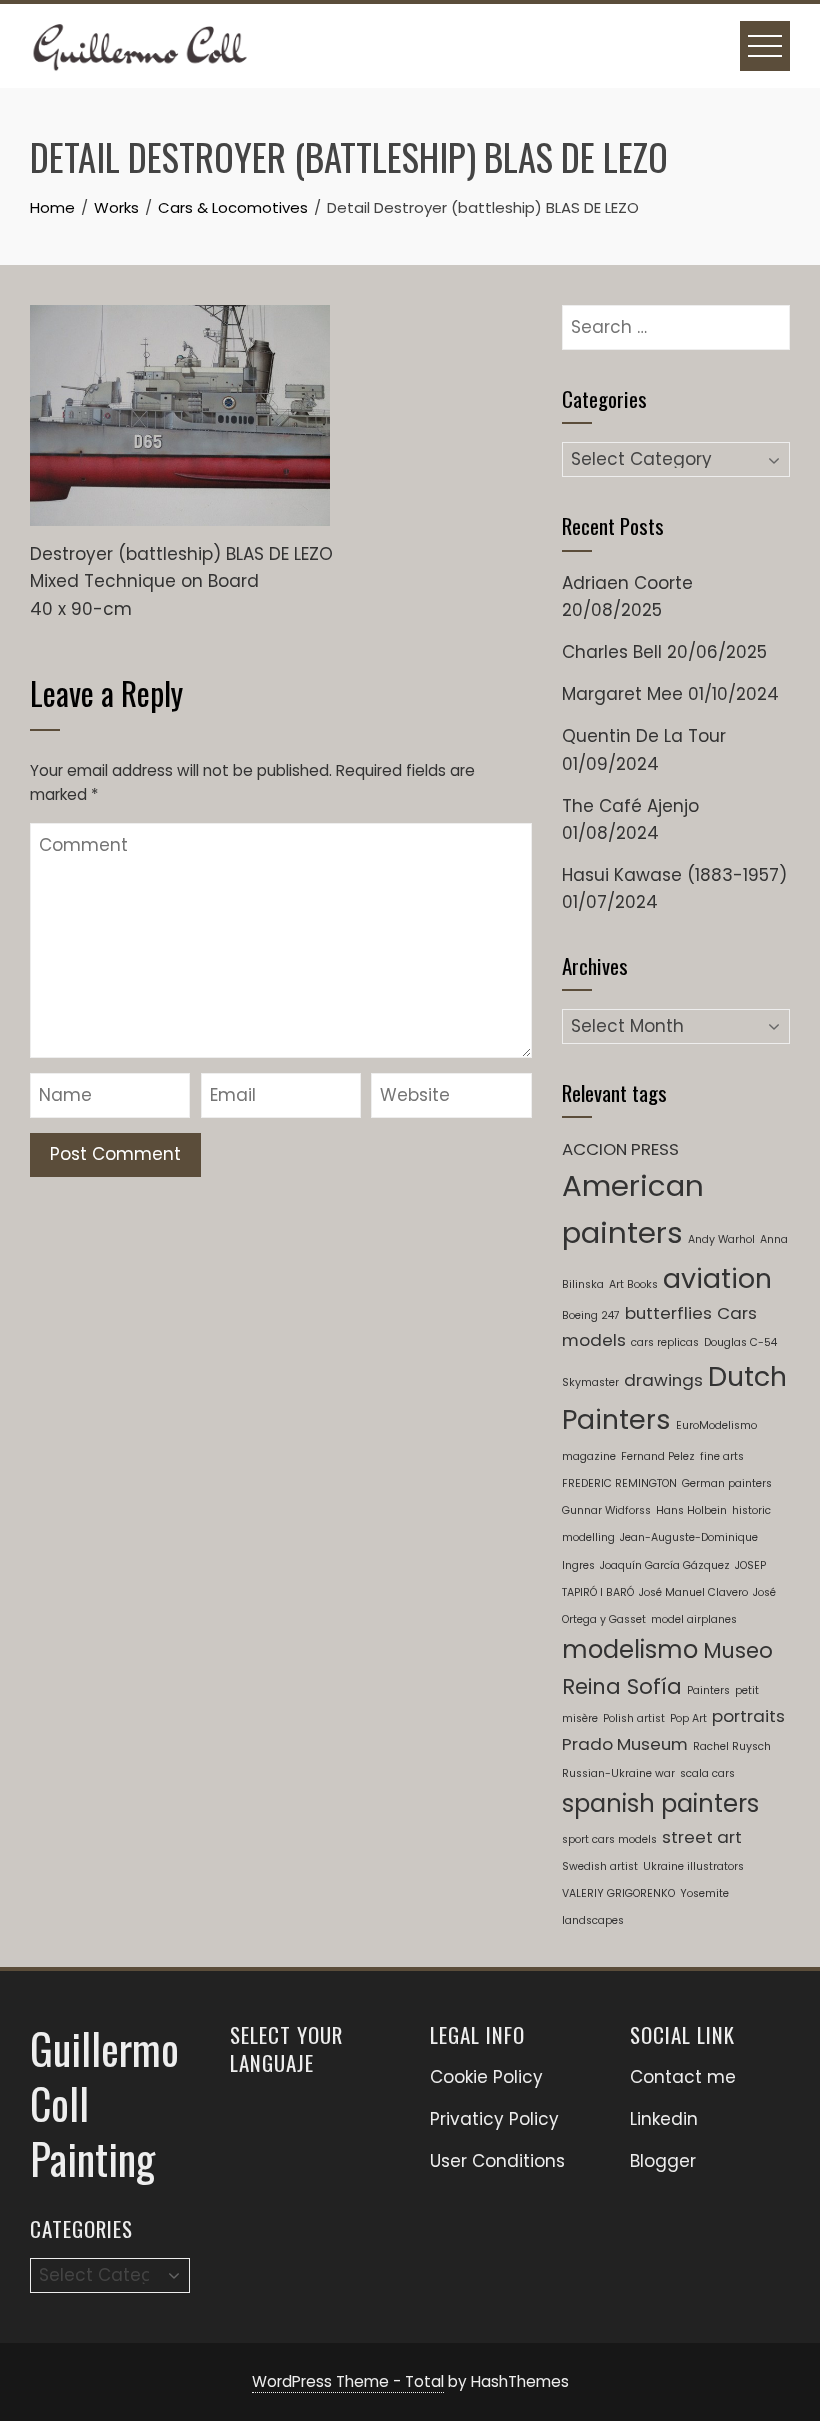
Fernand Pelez (658, 1456)
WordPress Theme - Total (348, 2381)
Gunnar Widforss (606, 1510)
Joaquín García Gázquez (665, 1565)
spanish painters (660, 1803)
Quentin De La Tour (644, 736)
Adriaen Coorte (627, 583)
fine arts (722, 1456)
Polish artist (634, 1718)
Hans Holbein (691, 1510)
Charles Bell (612, 652)
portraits (748, 1716)
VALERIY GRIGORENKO (618, 1893)
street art (702, 1837)
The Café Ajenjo (630, 806)
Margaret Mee (622, 694)
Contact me (683, 2077)
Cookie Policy (486, 2077)
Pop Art (688, 1718)
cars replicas (665, 1342)
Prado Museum (625, 1744)
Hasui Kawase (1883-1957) (674, 875)
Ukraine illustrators (693, 1866)
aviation (717, 1278)
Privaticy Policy (494, 2119)
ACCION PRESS (620, 1149)
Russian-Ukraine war (618, 1773)
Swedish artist (600, 1866)
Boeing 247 (591, 1315)
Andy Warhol (721, 1239)
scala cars (707, 1773)
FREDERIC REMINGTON (619, 1483)
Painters (708, 1690)
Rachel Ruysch (732, 1746)
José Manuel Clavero (693, 1592)
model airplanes (694, 1619)
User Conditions (497, 2161)
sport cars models (609, 1839)
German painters (727, 1483)
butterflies (668, 1313)
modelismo (630, 1649)
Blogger (663, 2161)
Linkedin (664, 2119)
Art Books (633, 1284)
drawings (663, 1380)
